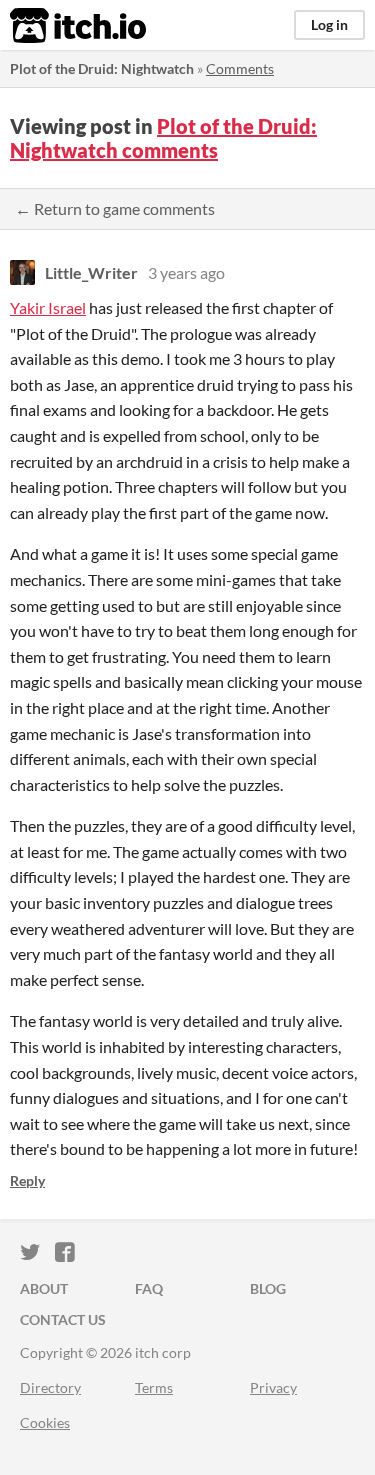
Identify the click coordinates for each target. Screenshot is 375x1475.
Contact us (63, 1319)
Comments (240, 68)
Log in (329, 24)
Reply (27, 1180)
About (44, 1288)
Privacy (273, 1387)
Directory (50, 1387)
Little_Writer (91, 272)
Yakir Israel (48, 307)
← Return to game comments (115, 208)
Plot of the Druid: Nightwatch (102, 68)
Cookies (45, 1422)
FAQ (149, 1288)
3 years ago (186, 272)
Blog (268, 1288)
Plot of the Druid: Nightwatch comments (163, 138)
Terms (154, 1387)
